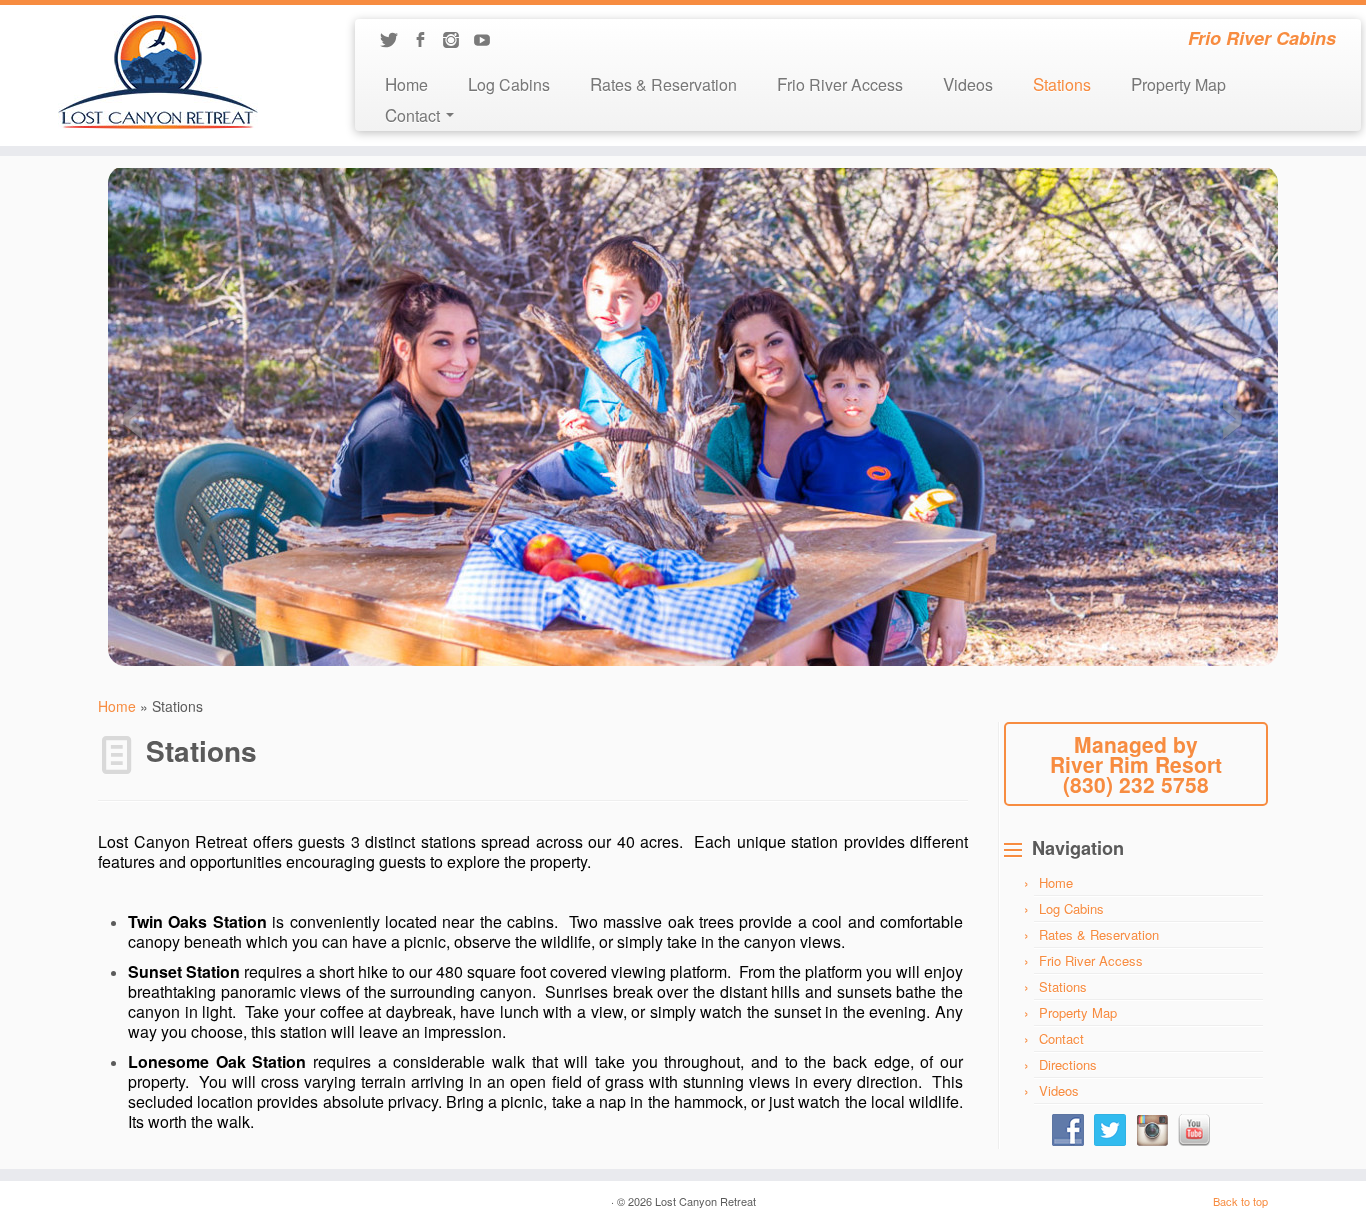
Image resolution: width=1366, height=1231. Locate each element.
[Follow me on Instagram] (457, 41)
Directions (1068, 1064)
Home (406, 83)
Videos (968, 83)
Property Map (1178, 83)
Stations (1062, 83)
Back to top (1240, 1201)
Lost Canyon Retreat (705, 1201)
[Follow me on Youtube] (488, 41)
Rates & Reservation (663, 83)
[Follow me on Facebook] (426, 41)
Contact (1061, 1038)
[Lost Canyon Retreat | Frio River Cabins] (157, 72)
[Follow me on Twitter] (395, 41)
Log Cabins (509, 83)
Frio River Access (840, 83)
